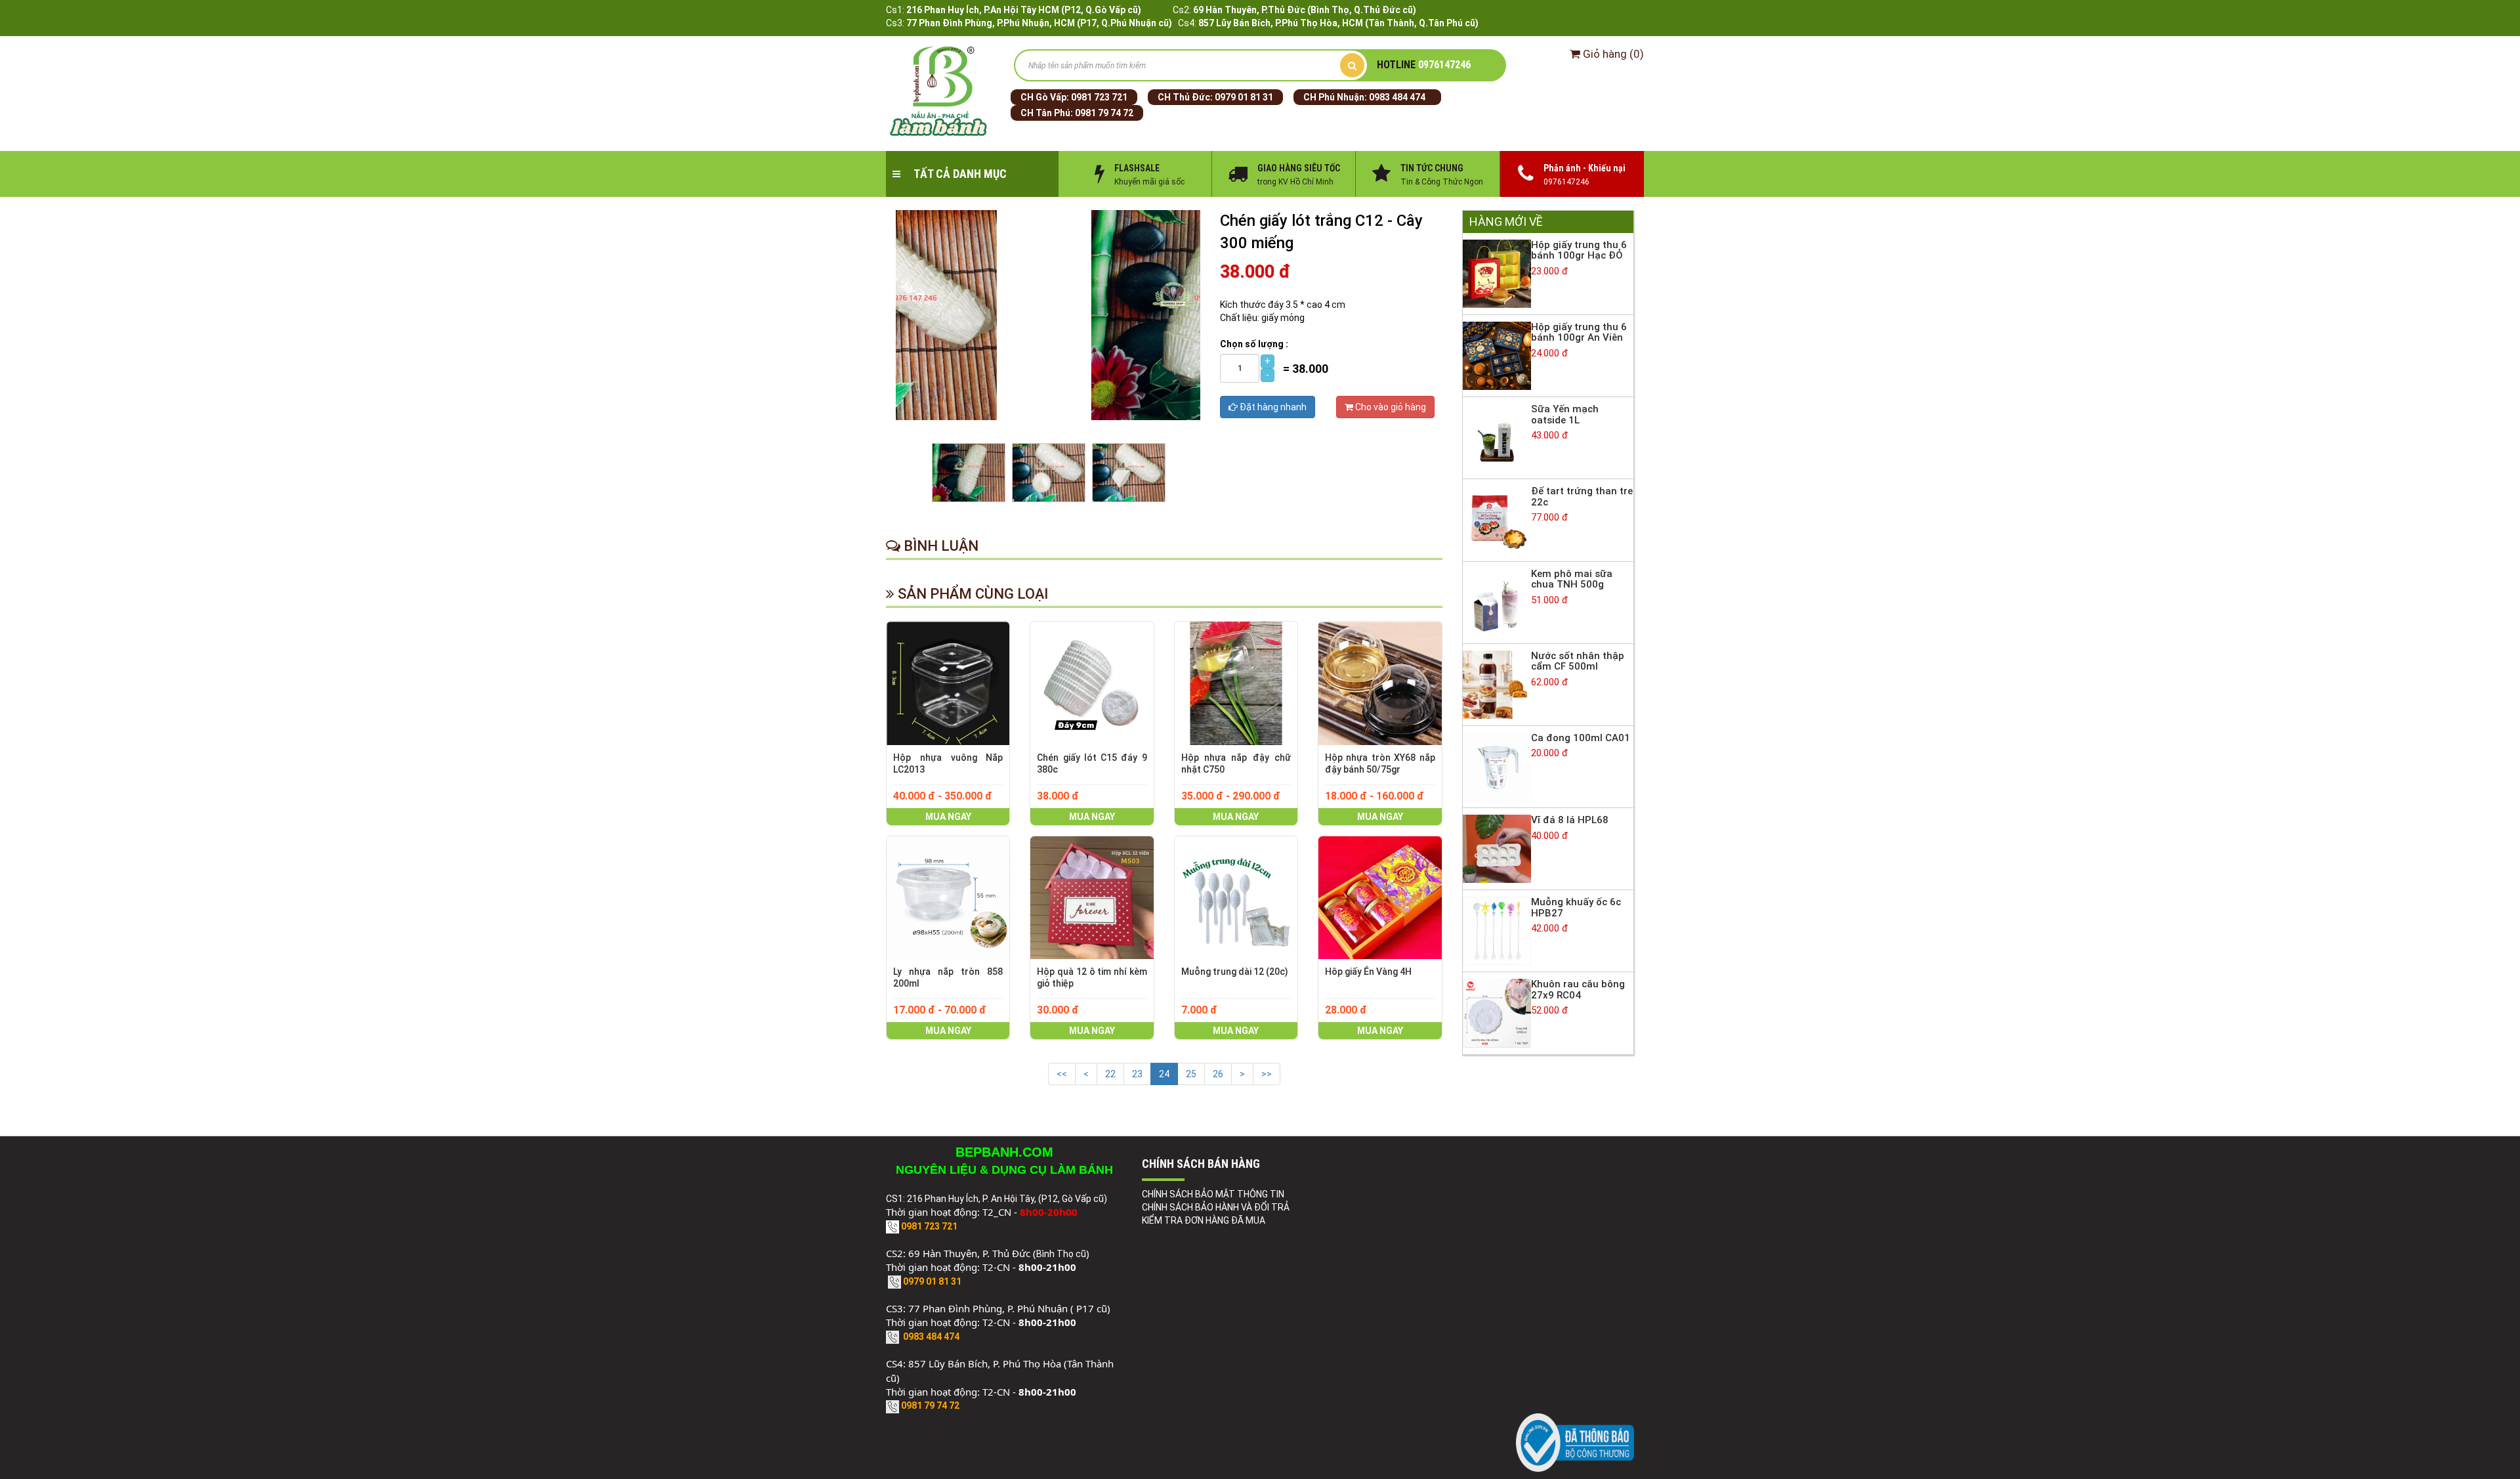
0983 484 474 (1397, 97)
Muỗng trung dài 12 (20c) (1235, 972)
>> (1267, 1074)
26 (1218, 1074)
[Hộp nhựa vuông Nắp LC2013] (948, 683)
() (1613, 54)
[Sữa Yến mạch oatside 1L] (1497, 437)
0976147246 (1424, 65)
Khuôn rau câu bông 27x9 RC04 (1578, 990)
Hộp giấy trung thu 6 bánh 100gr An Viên (1579, 332)
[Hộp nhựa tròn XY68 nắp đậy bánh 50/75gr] (1380, 683)
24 (1164, 1074)
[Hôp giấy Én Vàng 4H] (1380, 898)
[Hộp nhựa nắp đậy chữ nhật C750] (1236, 683)
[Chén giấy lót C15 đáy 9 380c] (1092, 683)
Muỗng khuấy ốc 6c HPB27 (1576, 908)
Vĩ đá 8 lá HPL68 (1570, 820)
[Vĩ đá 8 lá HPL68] (1497, 848)
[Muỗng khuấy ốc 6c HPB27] (1497, 930)
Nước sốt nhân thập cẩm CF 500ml (1578, 661)
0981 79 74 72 (1104, 113)
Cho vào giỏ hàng (1390, 407)
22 (1110, 1074)
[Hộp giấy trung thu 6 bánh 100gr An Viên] (1497, 355)
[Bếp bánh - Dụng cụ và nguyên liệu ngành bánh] (940, 92)
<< (1062, 1074)
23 (1137, 1074)
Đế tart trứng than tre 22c (1582, 497)
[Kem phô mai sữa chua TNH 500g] (1497, 601)
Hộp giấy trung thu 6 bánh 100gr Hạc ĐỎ (1579, 250)
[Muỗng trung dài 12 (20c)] (1236, 898)
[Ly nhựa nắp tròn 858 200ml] (948, 898)
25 (1191, 1074)
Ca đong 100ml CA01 (1581, 738)
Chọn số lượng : (1254, 344)
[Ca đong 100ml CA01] (1497, 766)
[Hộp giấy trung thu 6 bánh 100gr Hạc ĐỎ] (1497, 273)
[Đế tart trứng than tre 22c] (1497, 519)
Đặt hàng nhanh (1272, 407)
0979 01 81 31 (1244, 97)
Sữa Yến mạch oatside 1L (1565, 415)
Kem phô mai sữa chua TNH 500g (1572, 579)
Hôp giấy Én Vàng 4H (1368, 972)
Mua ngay (948, 817)
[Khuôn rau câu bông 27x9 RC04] (1497, 1012)
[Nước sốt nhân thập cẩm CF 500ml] (1497, 684)
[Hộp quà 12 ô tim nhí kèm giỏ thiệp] (1092, 898)
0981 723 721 (1099, 97)
